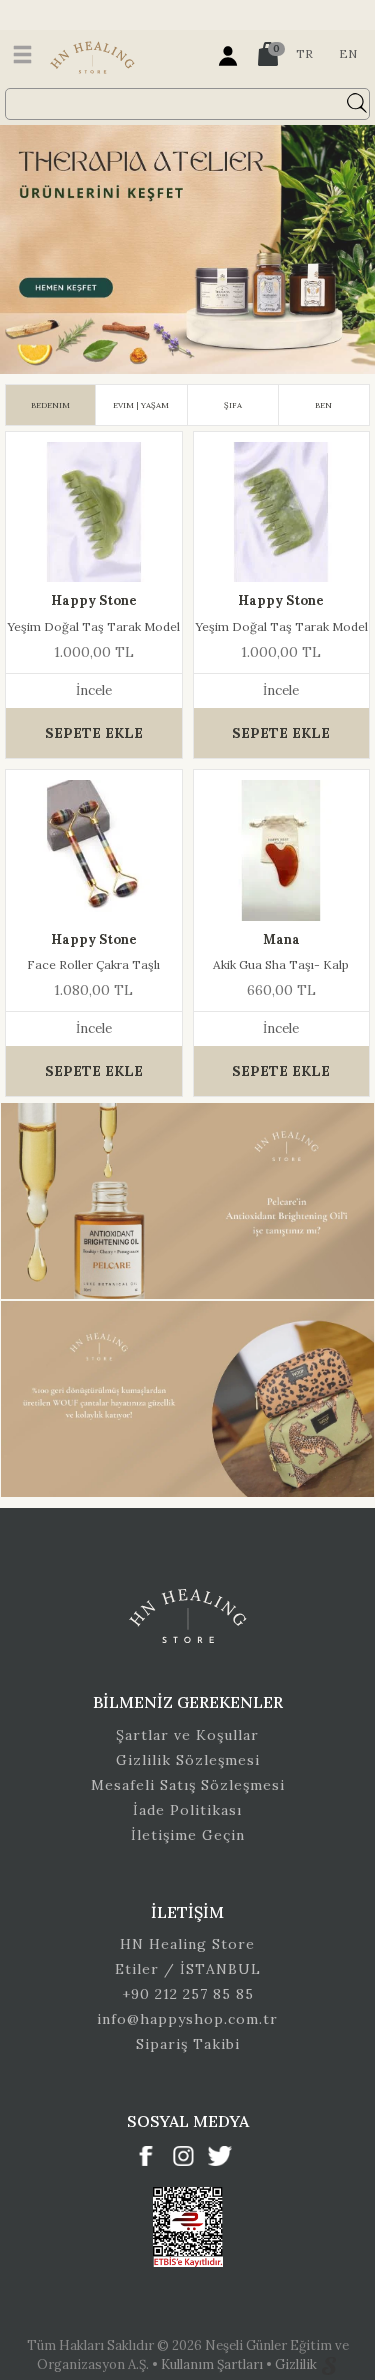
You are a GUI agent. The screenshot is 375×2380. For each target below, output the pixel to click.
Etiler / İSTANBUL (188, 1969)
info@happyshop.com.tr (187, 2019)
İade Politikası (187, 1810)
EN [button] (348, 53)
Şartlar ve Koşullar (187, 1735)
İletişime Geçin (188, 1835)
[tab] (50, 405)
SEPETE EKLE (94, 733)
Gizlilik (297, 2364)
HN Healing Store (187, 1944)
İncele (94, 690)
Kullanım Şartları (213, 2364)
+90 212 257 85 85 (188, 1994)
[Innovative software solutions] (329, 2364)
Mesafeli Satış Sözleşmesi (188, 1785)
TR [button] (304, 53)
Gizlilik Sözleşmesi (188, 1760)
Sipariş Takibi (188, 2044)
